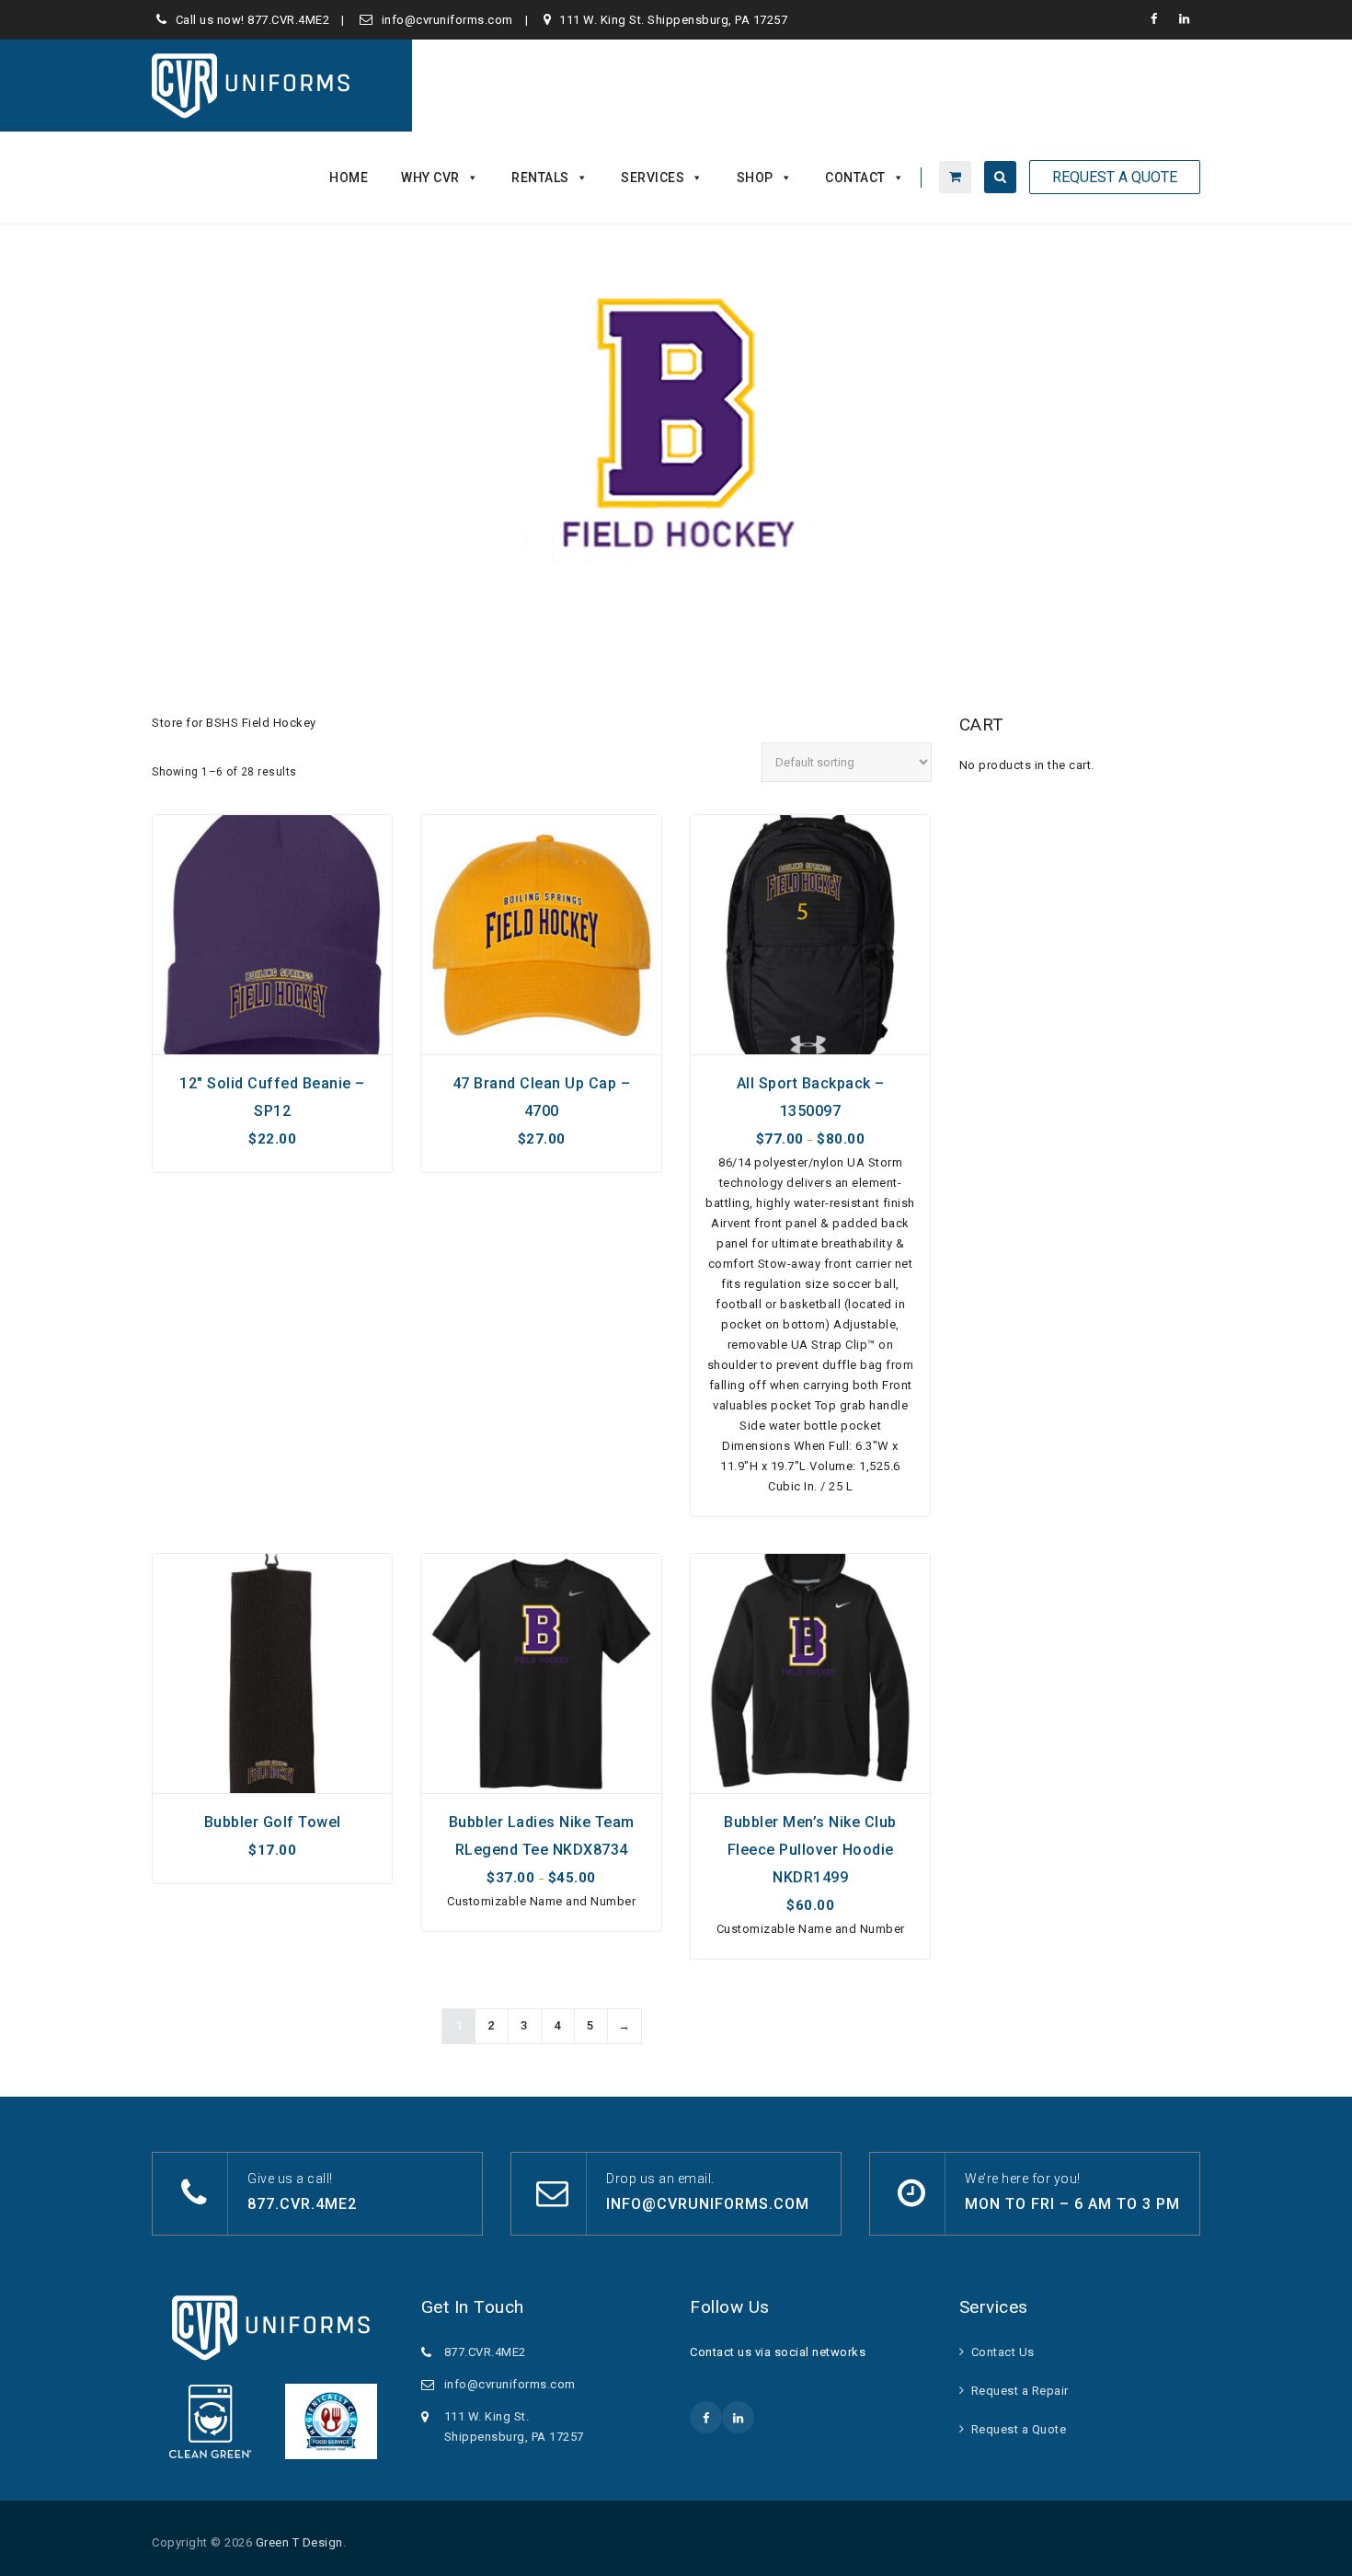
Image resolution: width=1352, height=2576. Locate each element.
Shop (755, 178)
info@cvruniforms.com (447, 20)
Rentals (540, 178)
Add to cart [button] (273, 1782)
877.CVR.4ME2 (288, 20)
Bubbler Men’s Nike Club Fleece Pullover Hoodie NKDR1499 (810, 1850)
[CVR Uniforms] (252, 86)
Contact (855, 178)
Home (349, 178)
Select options (273, 1034)
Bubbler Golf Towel (273, 1822)
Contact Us (1003, 2352)
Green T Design (299, 2542)
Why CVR (430, 178)
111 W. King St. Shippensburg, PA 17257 (673, 20)
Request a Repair (1020, 2391)
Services (653, 178)
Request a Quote (1019, 2429)
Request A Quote (1115, 177)
